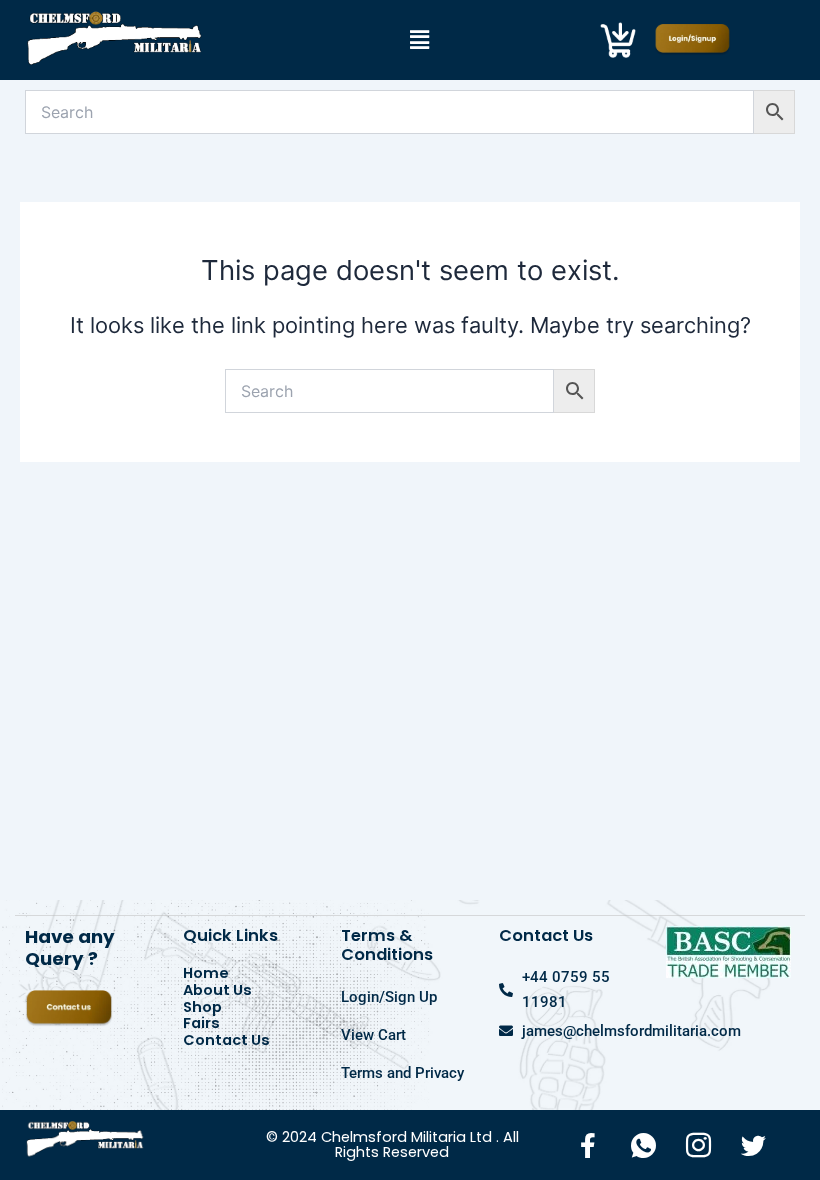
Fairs (201, 1023)
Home (206, 973)
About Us (217, 990)
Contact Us (226, 1040)
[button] (420, 39)
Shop (202, 1007)
